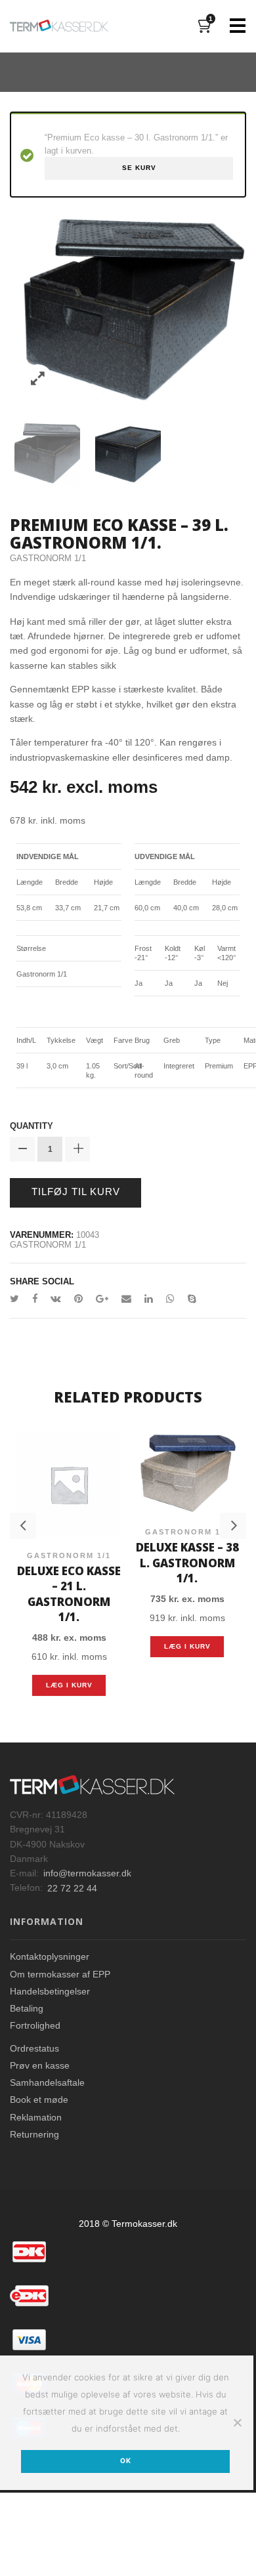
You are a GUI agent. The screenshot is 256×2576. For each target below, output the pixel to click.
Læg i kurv (69, 1663)
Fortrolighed (35, 2004)
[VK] (56, 1299)
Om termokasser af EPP (60, 1952)
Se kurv (139, 168)
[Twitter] (18, 1299)
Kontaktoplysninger (50, 1935)
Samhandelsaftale (47, 2060)
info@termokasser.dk (87, 1851)
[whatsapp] (170, 1299)
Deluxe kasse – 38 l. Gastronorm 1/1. (187, 1560)
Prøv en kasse (40, 2043)
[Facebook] (35, 1299)
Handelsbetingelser (50, 1969)
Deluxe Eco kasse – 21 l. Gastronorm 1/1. (69, 1583)
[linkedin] (149, 1299)
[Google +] (102, 1299)
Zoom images (38, 379)
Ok (126, 2439)
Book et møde (39, 2078)
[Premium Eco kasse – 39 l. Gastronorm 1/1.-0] (47, 452)
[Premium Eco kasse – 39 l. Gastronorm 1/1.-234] (128, 452)
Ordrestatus (34, 2026)
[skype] (189, 1299)
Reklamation (36, 2095)
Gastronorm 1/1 (48, 558)
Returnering (34, 2112)
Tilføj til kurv (76, 1192)
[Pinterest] (78, 1299)
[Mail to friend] (126, 1299)
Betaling (27, 1986)
